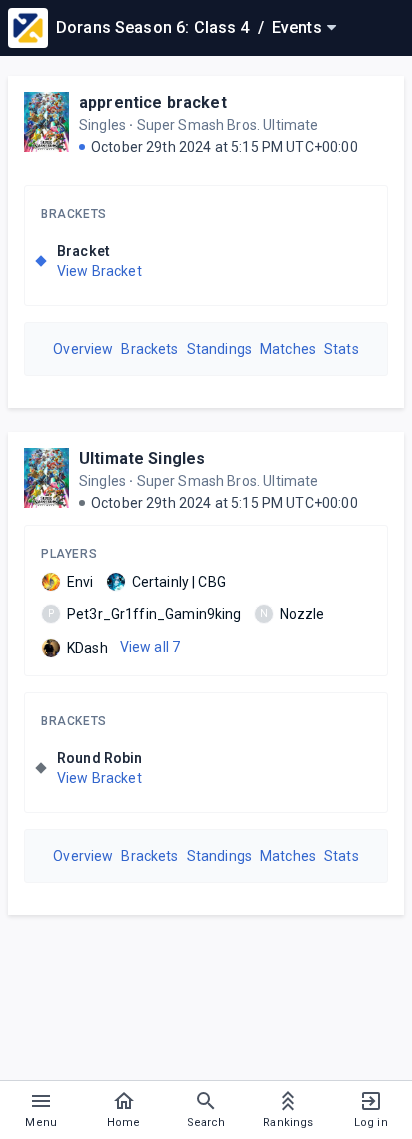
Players (69, 554)
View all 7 (150, 647)
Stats (341, 349)
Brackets (74, 214)
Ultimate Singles (142, 458)
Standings (219, 349)
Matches (288, 349)
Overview (83, 349)
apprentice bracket (153, 102)
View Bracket (99, 271)
